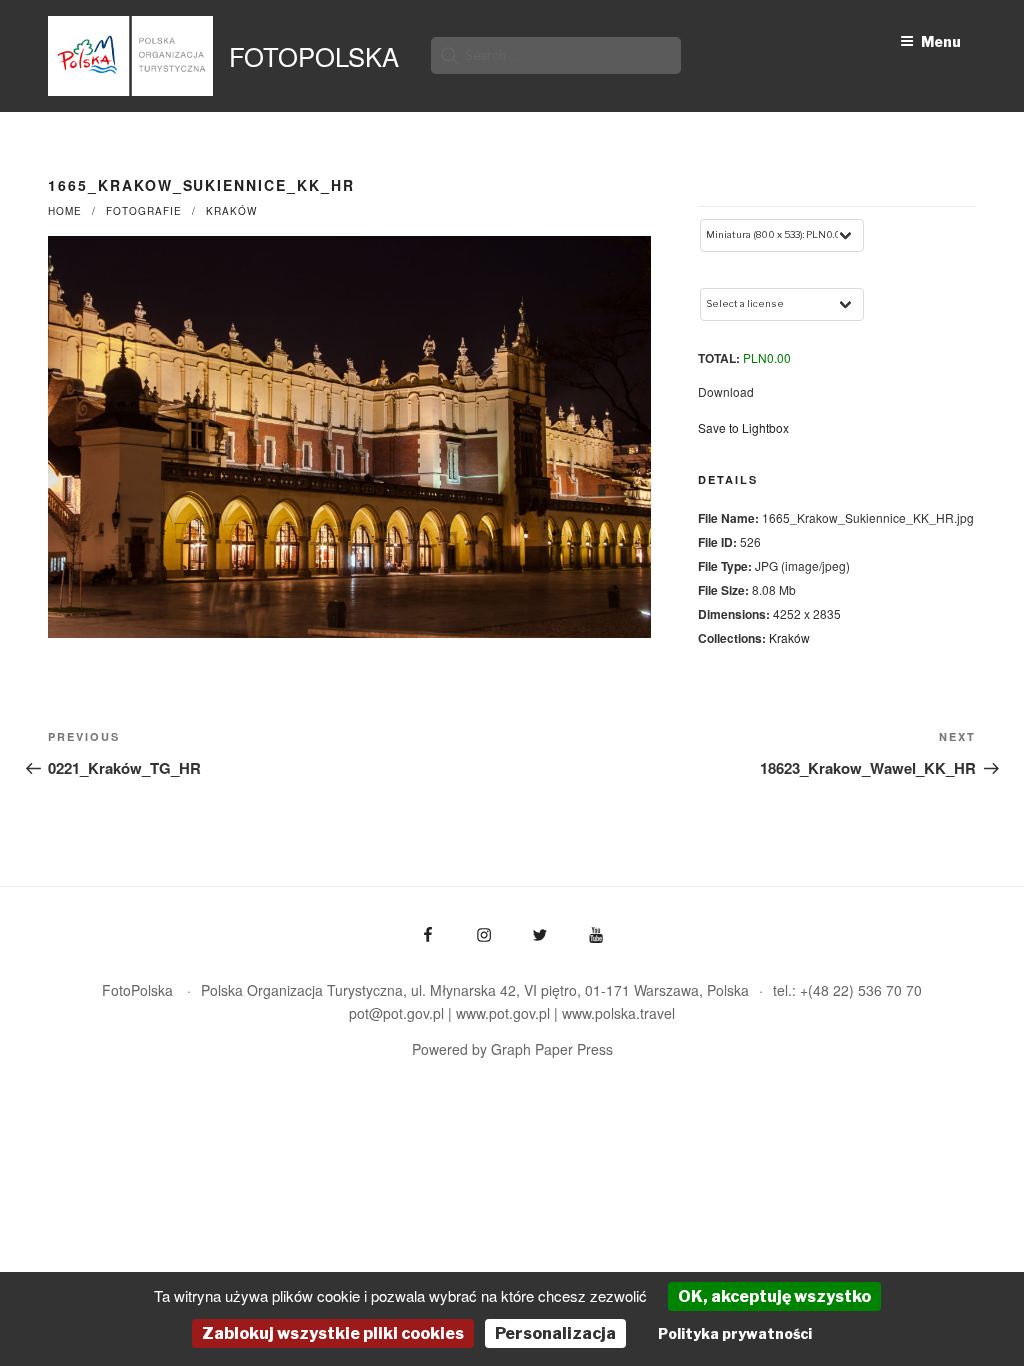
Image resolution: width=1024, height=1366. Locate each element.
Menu (941, 41)
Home (65, 211)
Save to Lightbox (743, 427)
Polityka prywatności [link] (735, 1333)
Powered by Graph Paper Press (512, 1049)
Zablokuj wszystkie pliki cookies (333, 1333)
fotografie (144, 211)
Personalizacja (555, 1333)
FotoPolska (314, 56)
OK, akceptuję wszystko (774, 1296)
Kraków (231, 211)
